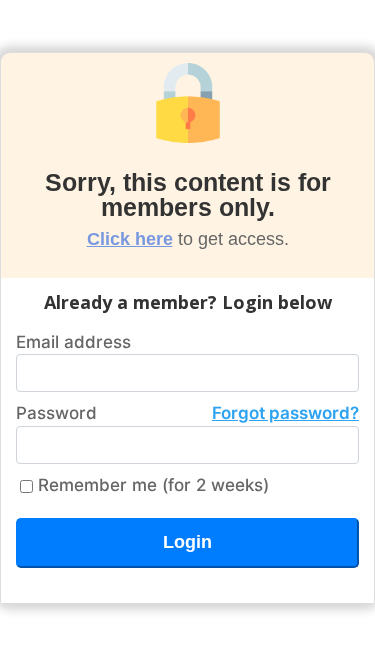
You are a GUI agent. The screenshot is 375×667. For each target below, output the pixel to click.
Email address (73, 342)
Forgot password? (285, 413)
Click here (130, 239)
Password (187, 413)
